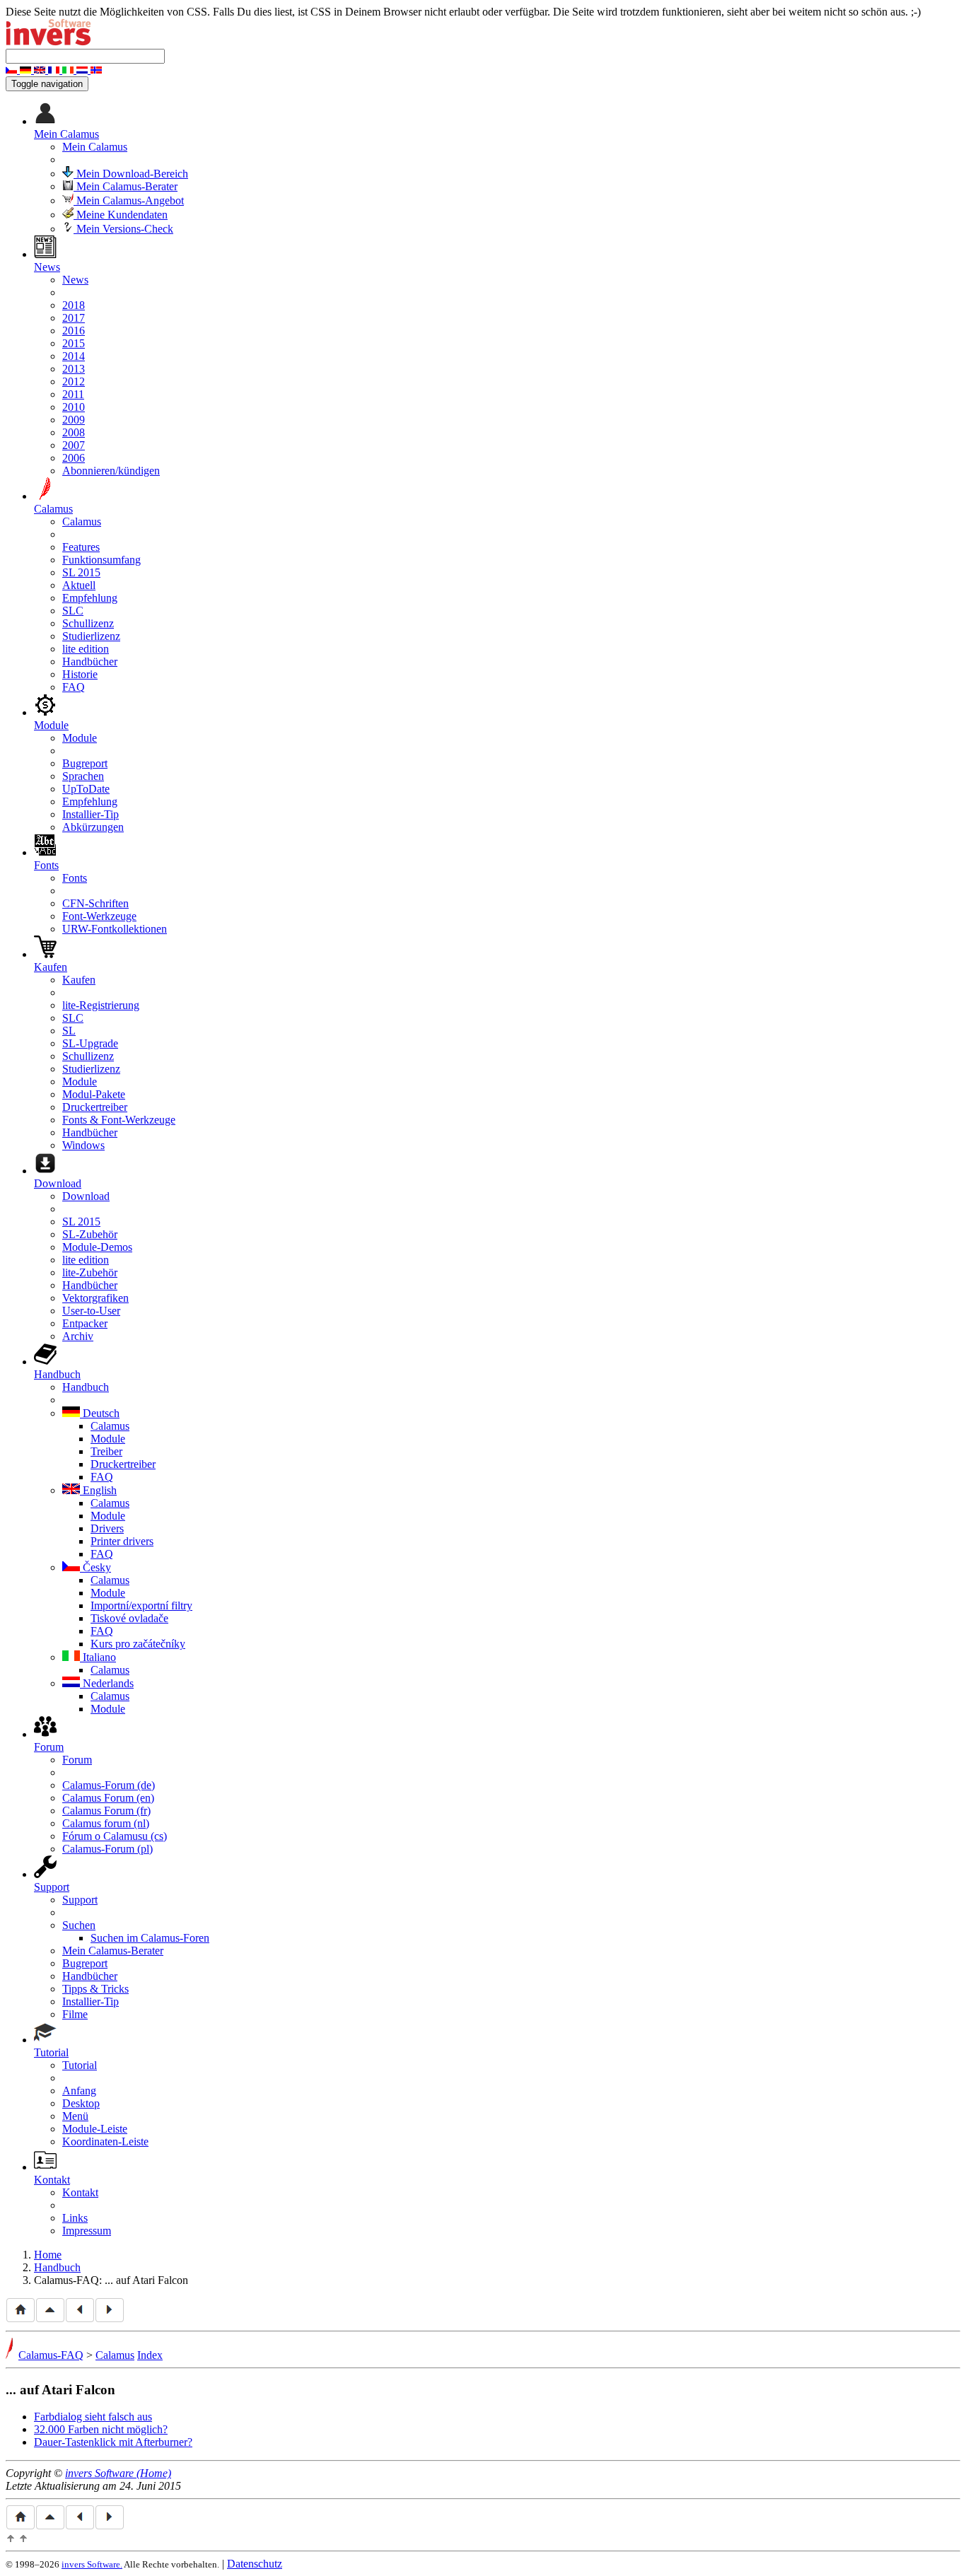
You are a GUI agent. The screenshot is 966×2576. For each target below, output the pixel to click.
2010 (74, 407)
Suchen (79, 1925)
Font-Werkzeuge (99, 916)
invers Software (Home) (118, 2473)
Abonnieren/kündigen (111, 471)
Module (80, 738)
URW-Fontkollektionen (115, 929)
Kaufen (79, 980)
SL (69, 1031)
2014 (74, 356)
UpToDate (86, 789)
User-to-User (91, 1311)
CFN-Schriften (95, 903)
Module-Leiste (95, 2129)
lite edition (86, 649)
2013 (74, 369)
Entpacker (85, 1323)
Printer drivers (122, 1541)
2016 (74, 331)
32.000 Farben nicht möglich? (101, 2429)
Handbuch (86, 1387)
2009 (74, 420)
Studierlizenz (91, 636)
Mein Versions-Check (123, 229)
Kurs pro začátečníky (138, 1644)
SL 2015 (81, 572)
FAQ (74, 687)
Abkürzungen (93, 827)
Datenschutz (255, 2564)
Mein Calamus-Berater (126, 186)
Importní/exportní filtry (141, 1605)
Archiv (78, 1336)
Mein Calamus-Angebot (129, 200)
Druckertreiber (95, 1107)
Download (86, 1196)
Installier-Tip (91, 814)
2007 (74, 445)
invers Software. (92, 2564)
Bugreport (85, 763)
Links (75, 2218)
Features (81, 547)
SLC (73, 611)
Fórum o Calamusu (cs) (115, 1836)
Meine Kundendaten (121, 215)
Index (150, 2355)
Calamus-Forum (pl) (107, 1849)
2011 (73, 394)
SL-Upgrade (90, 1043)
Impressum (87, 2231)
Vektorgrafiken (95, 1298)
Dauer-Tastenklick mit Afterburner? (113, 2442)
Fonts (75, 878)
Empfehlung (90, 598)
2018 (74, 305)
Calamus (82, 521)
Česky (95, 1567)
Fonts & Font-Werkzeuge (119, 1120)
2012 (74, 381)
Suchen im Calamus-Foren (150, 1938)
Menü (75, 2116)
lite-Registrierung (101, 1005)
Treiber (106, 1451)
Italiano (98, 1657)
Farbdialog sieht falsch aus (93, 2417)
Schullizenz (88, 623)
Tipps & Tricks (95, 1989)
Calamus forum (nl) (106, 1823)
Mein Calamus (95, 147)
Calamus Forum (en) (108, 1798)
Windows (83, 1145)
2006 (74, 458)
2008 (74, 432)
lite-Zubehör (90, 1272)
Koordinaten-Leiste (105, 2141)
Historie (80, 674)
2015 (74, 343)
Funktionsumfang (101, 560)
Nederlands (107, 1683)
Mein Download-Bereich (131, 174)
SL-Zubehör (90, 1234)
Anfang (79, 2091)
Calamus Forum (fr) (106, 1811)
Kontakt (80, 2192)
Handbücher (90, 662)
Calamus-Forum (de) (109, 1785)
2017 (74, 318)
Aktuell (79, 585)
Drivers (107, 1528)
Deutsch (100, 1413)
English (98, 1490)
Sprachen (83, 776)
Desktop (81, 2103)
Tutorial (80, 2065)
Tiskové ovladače (129, 1618)
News (75, 280)
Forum (77, 1760)
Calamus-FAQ (51, 2355)
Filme (75, 2014)
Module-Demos (97, 1247)
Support (80, 1900)
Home (48, 2255)
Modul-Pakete (94, 1094)
